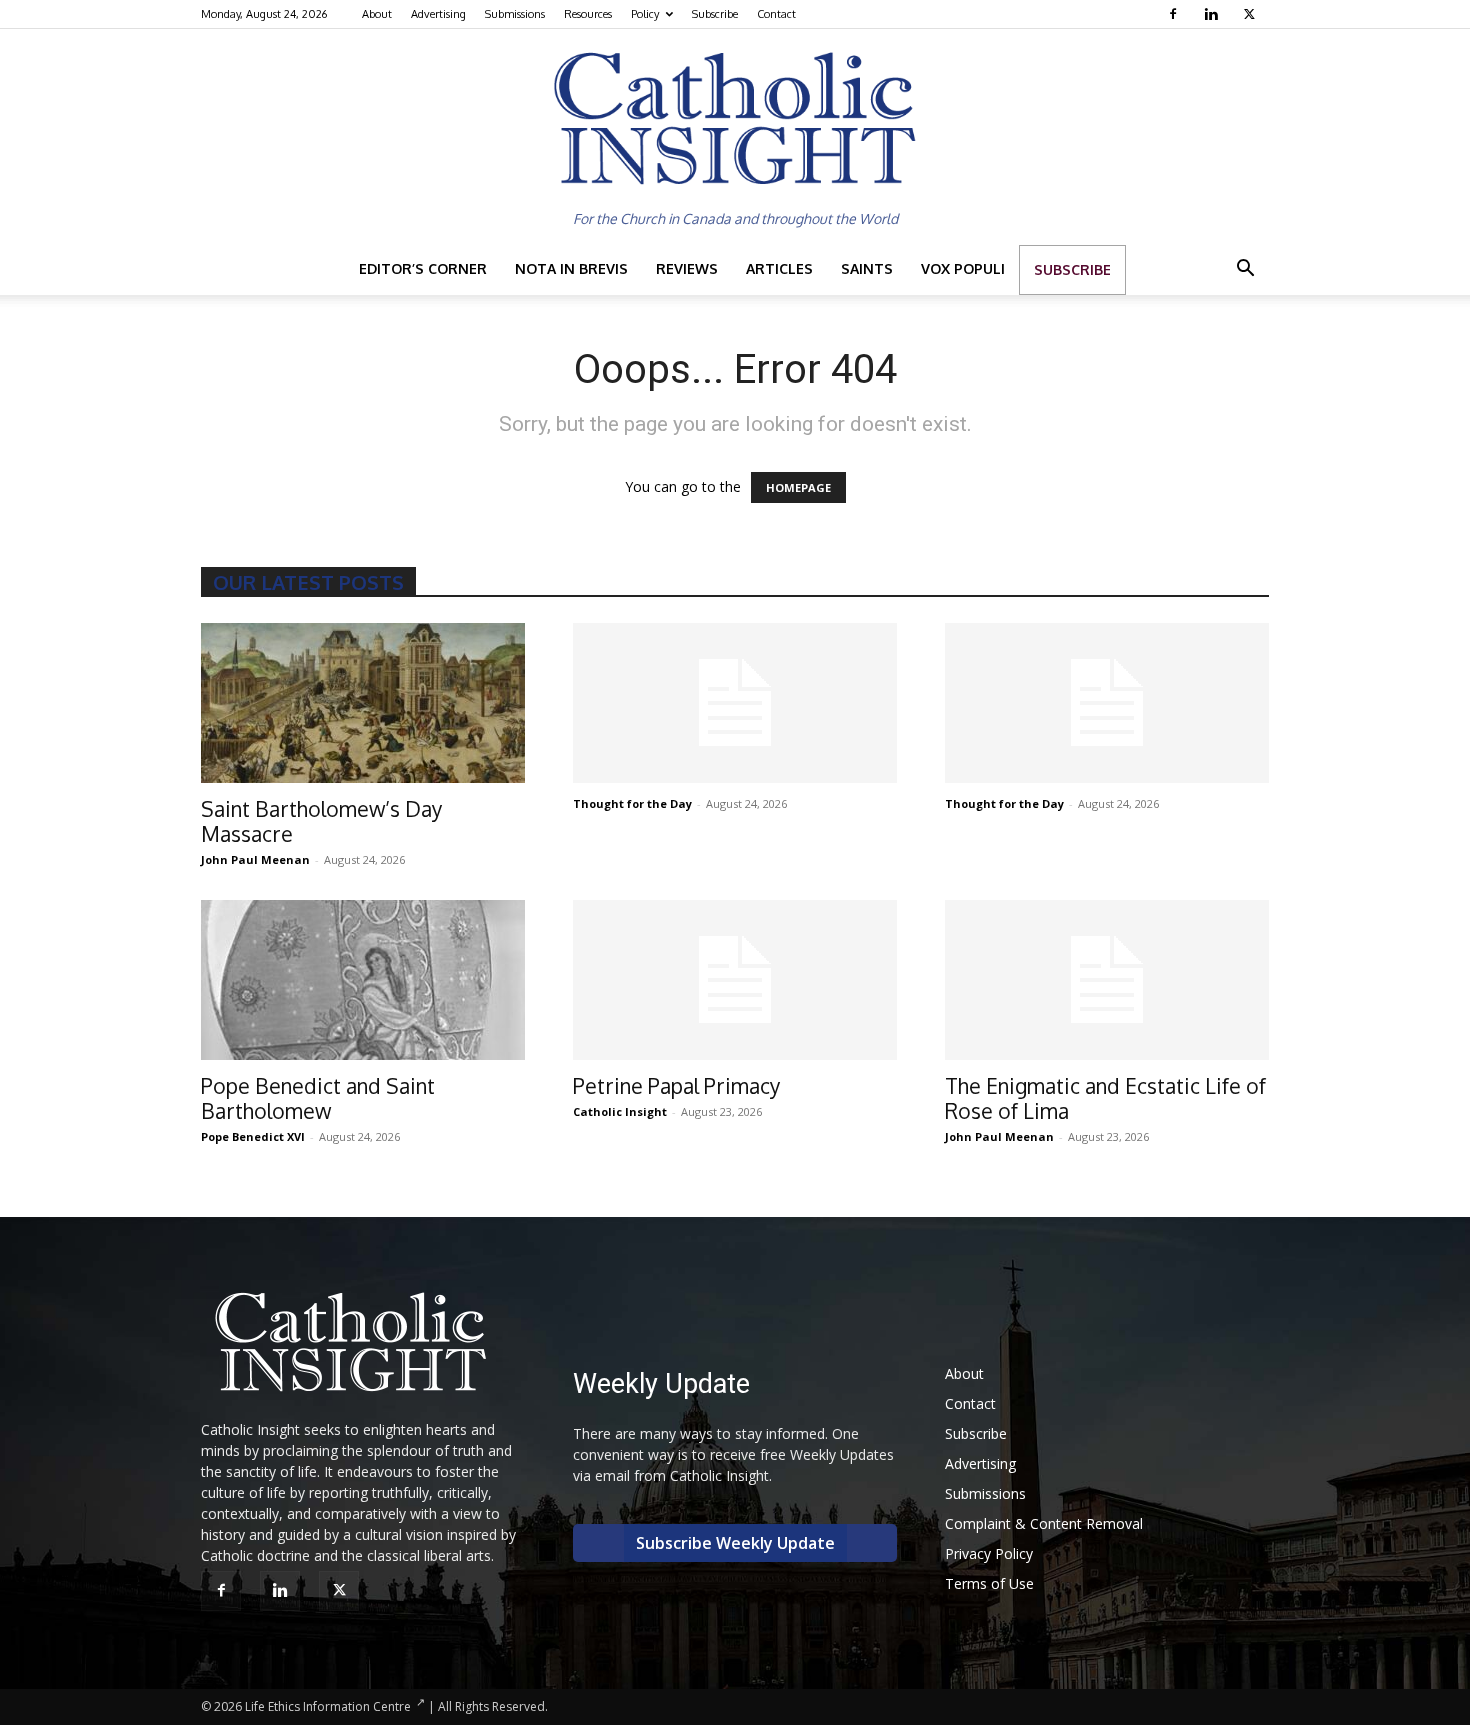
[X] (1251, 14)
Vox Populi (963, 268)
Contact (776, 14)
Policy (645, 14)
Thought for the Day (632, 803)
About (377, 14)
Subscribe (715, 14)
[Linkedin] (1213, 14)
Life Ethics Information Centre (328, 1706)
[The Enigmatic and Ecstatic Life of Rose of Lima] (1107, 980)
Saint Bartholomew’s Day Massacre (321, 821)
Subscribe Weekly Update (735, 1543)
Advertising (438, 14)
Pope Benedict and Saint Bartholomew (318, 1098)
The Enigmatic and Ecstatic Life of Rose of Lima (1105, 1098)
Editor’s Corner (423, 268)
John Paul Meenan (255, 859)
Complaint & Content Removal (1044, 1523)
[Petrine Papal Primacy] (735, 980)
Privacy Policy (989, 1553)
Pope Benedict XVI (253, 1136)
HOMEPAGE (798, 487)
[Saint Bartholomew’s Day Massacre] (363, 703)
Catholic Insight (620, 1111)
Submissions (515, 14)
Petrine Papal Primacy (676, 1085)
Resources (588, 14)
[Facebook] (1175, 14)
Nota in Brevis (571, 268)
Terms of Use (989, 1583)
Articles (779, 268)
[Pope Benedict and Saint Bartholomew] (363, 980)
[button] (1245, 270)
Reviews (687, 268)
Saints (867, 268)
